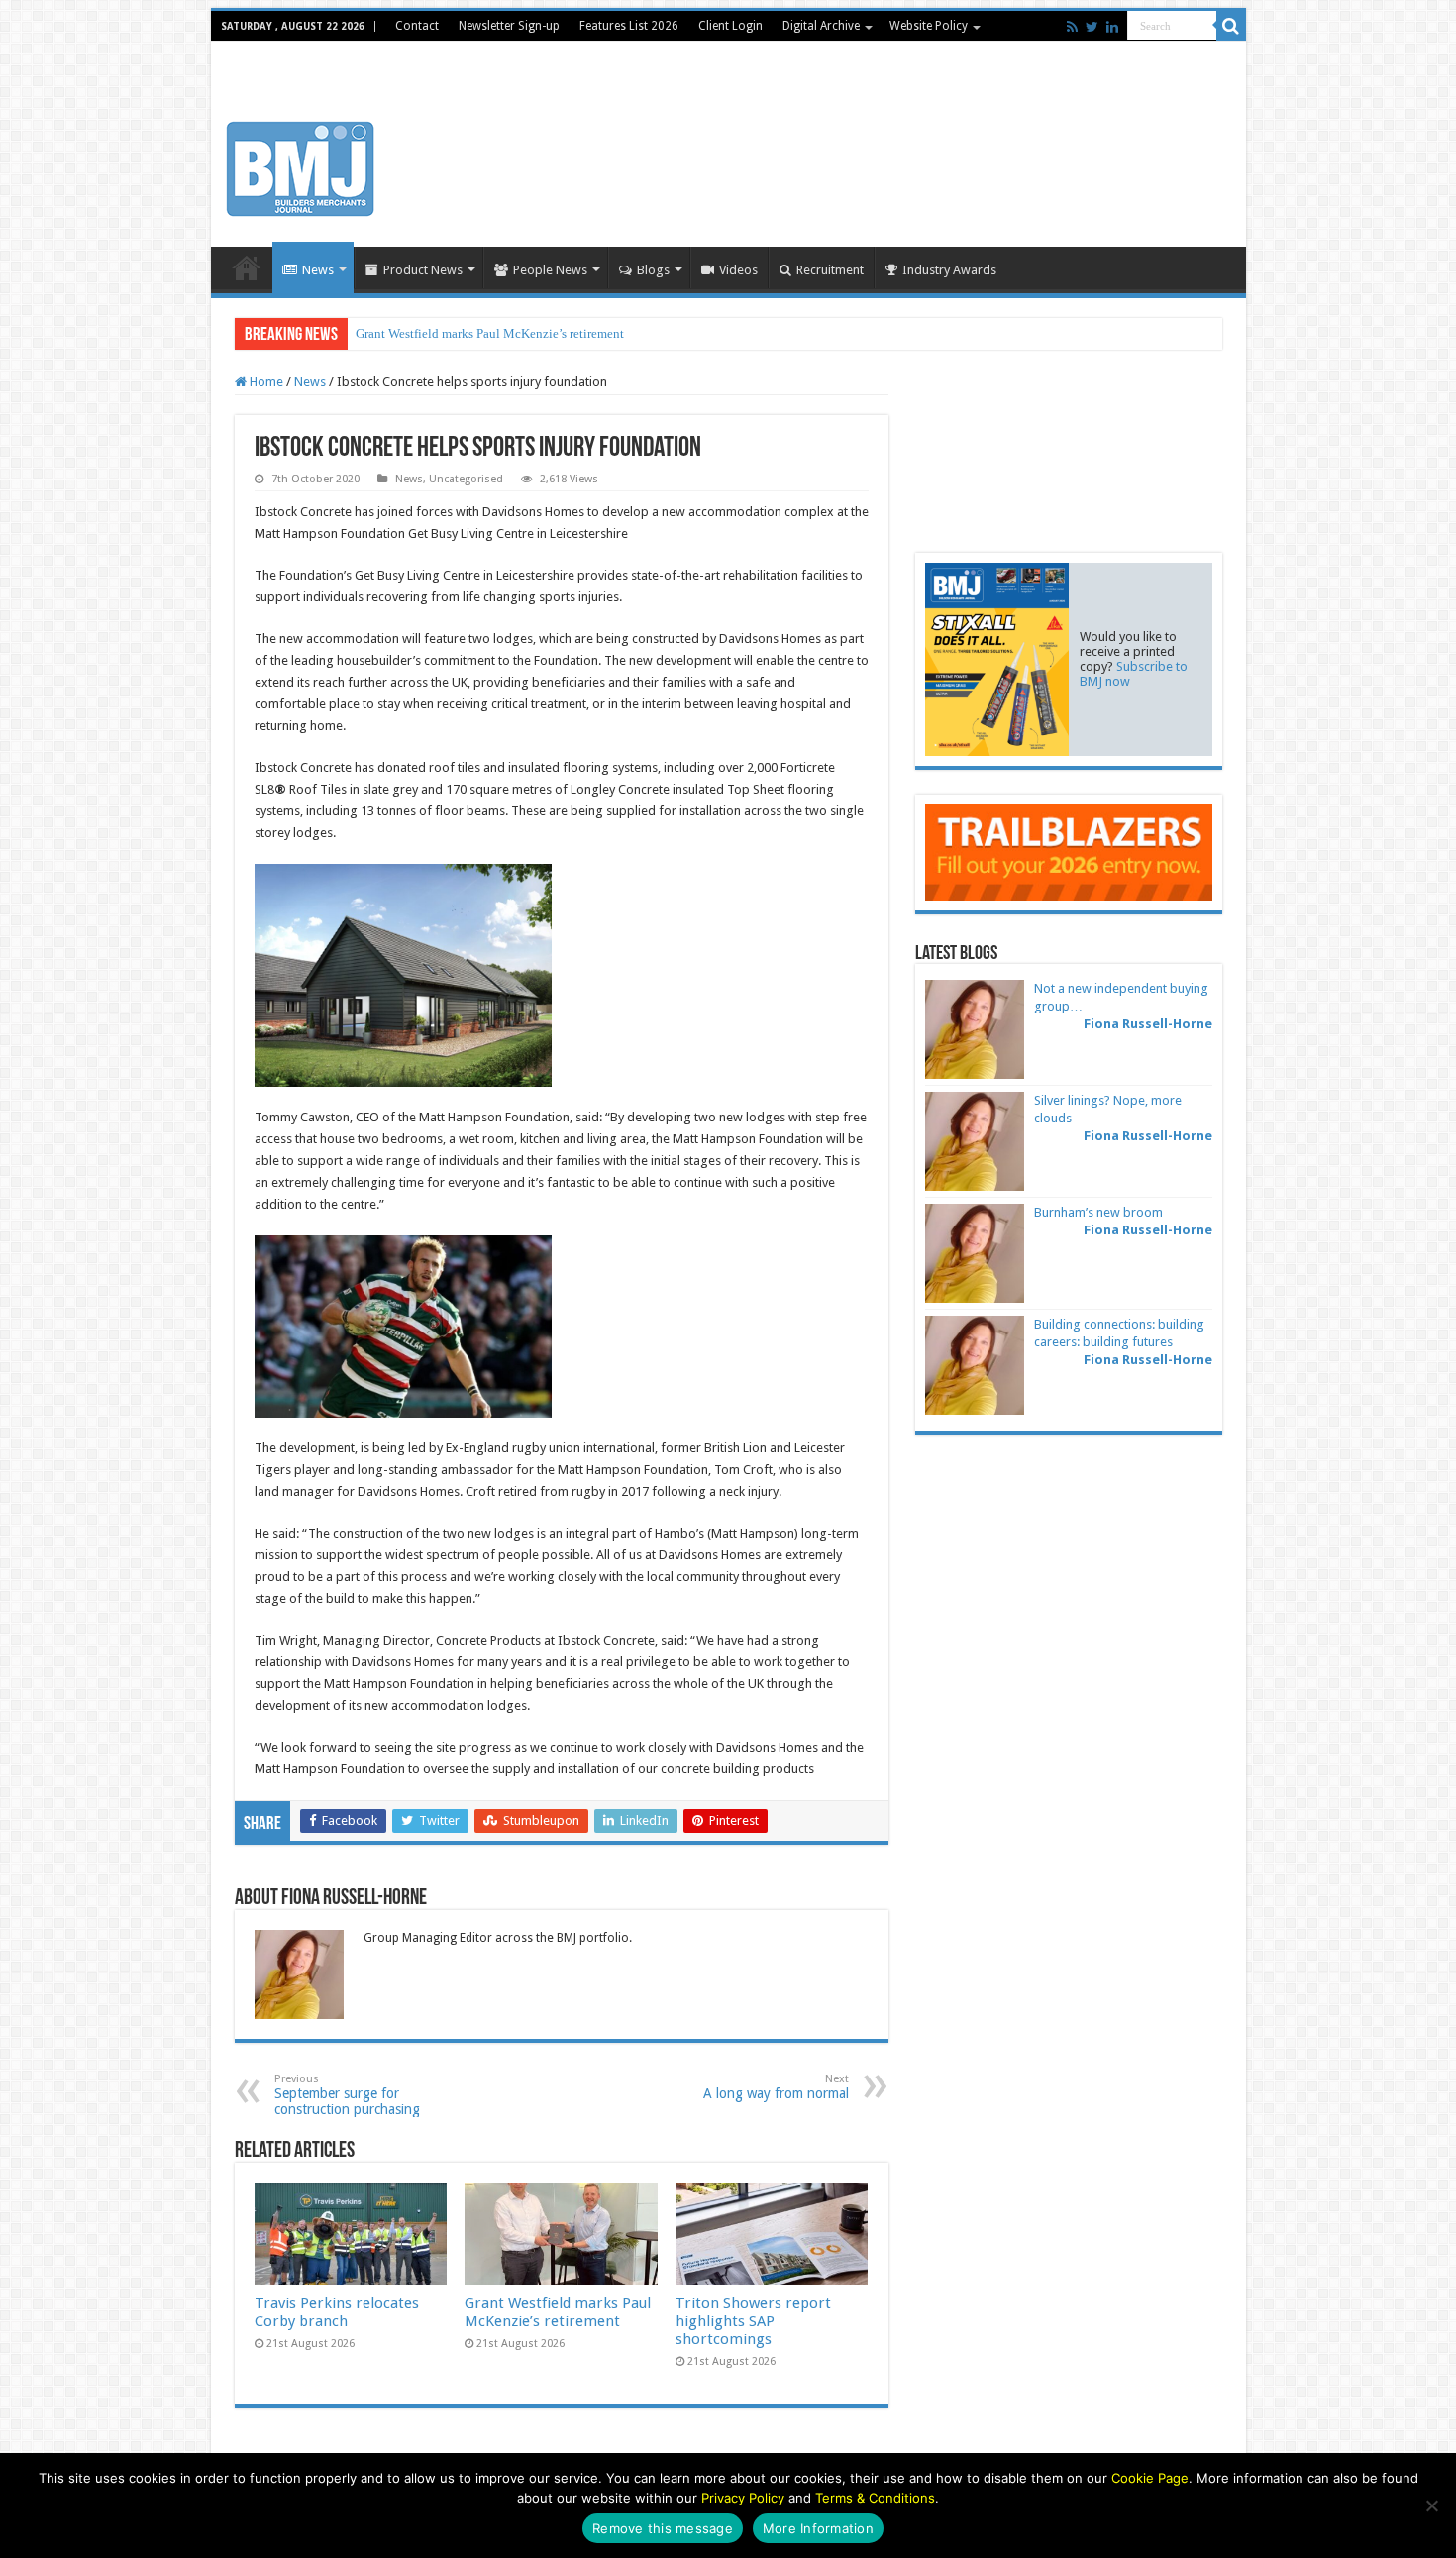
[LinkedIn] (1112, 27)
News (318, 270)
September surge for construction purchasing (347, 2095)
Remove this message (663, 2528)
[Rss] (1072, 27)
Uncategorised (466, 479)
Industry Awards (949, 270)
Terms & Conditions (875, 2498)
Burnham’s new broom (1098, 1212)
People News (550, 270)
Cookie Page (1150, 2478)
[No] (1431, 2505)
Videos (738, 270)
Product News (423, 270)
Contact (417, 26)
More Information (818, 2528)
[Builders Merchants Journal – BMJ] (300, 165)
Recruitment (830, 270)
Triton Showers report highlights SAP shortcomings (753, 2321)
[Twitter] (1092, 27)
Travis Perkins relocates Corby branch (337, 2312)
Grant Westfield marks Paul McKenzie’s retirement (490, 333)
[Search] (1231, 26)
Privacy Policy (743, 2498)
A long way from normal (776, 2087)
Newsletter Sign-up (509, 26)
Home (247, 267)
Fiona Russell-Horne (1148, 1024)
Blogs (653, 270)
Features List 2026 (629, 26)
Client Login (730, 26)
